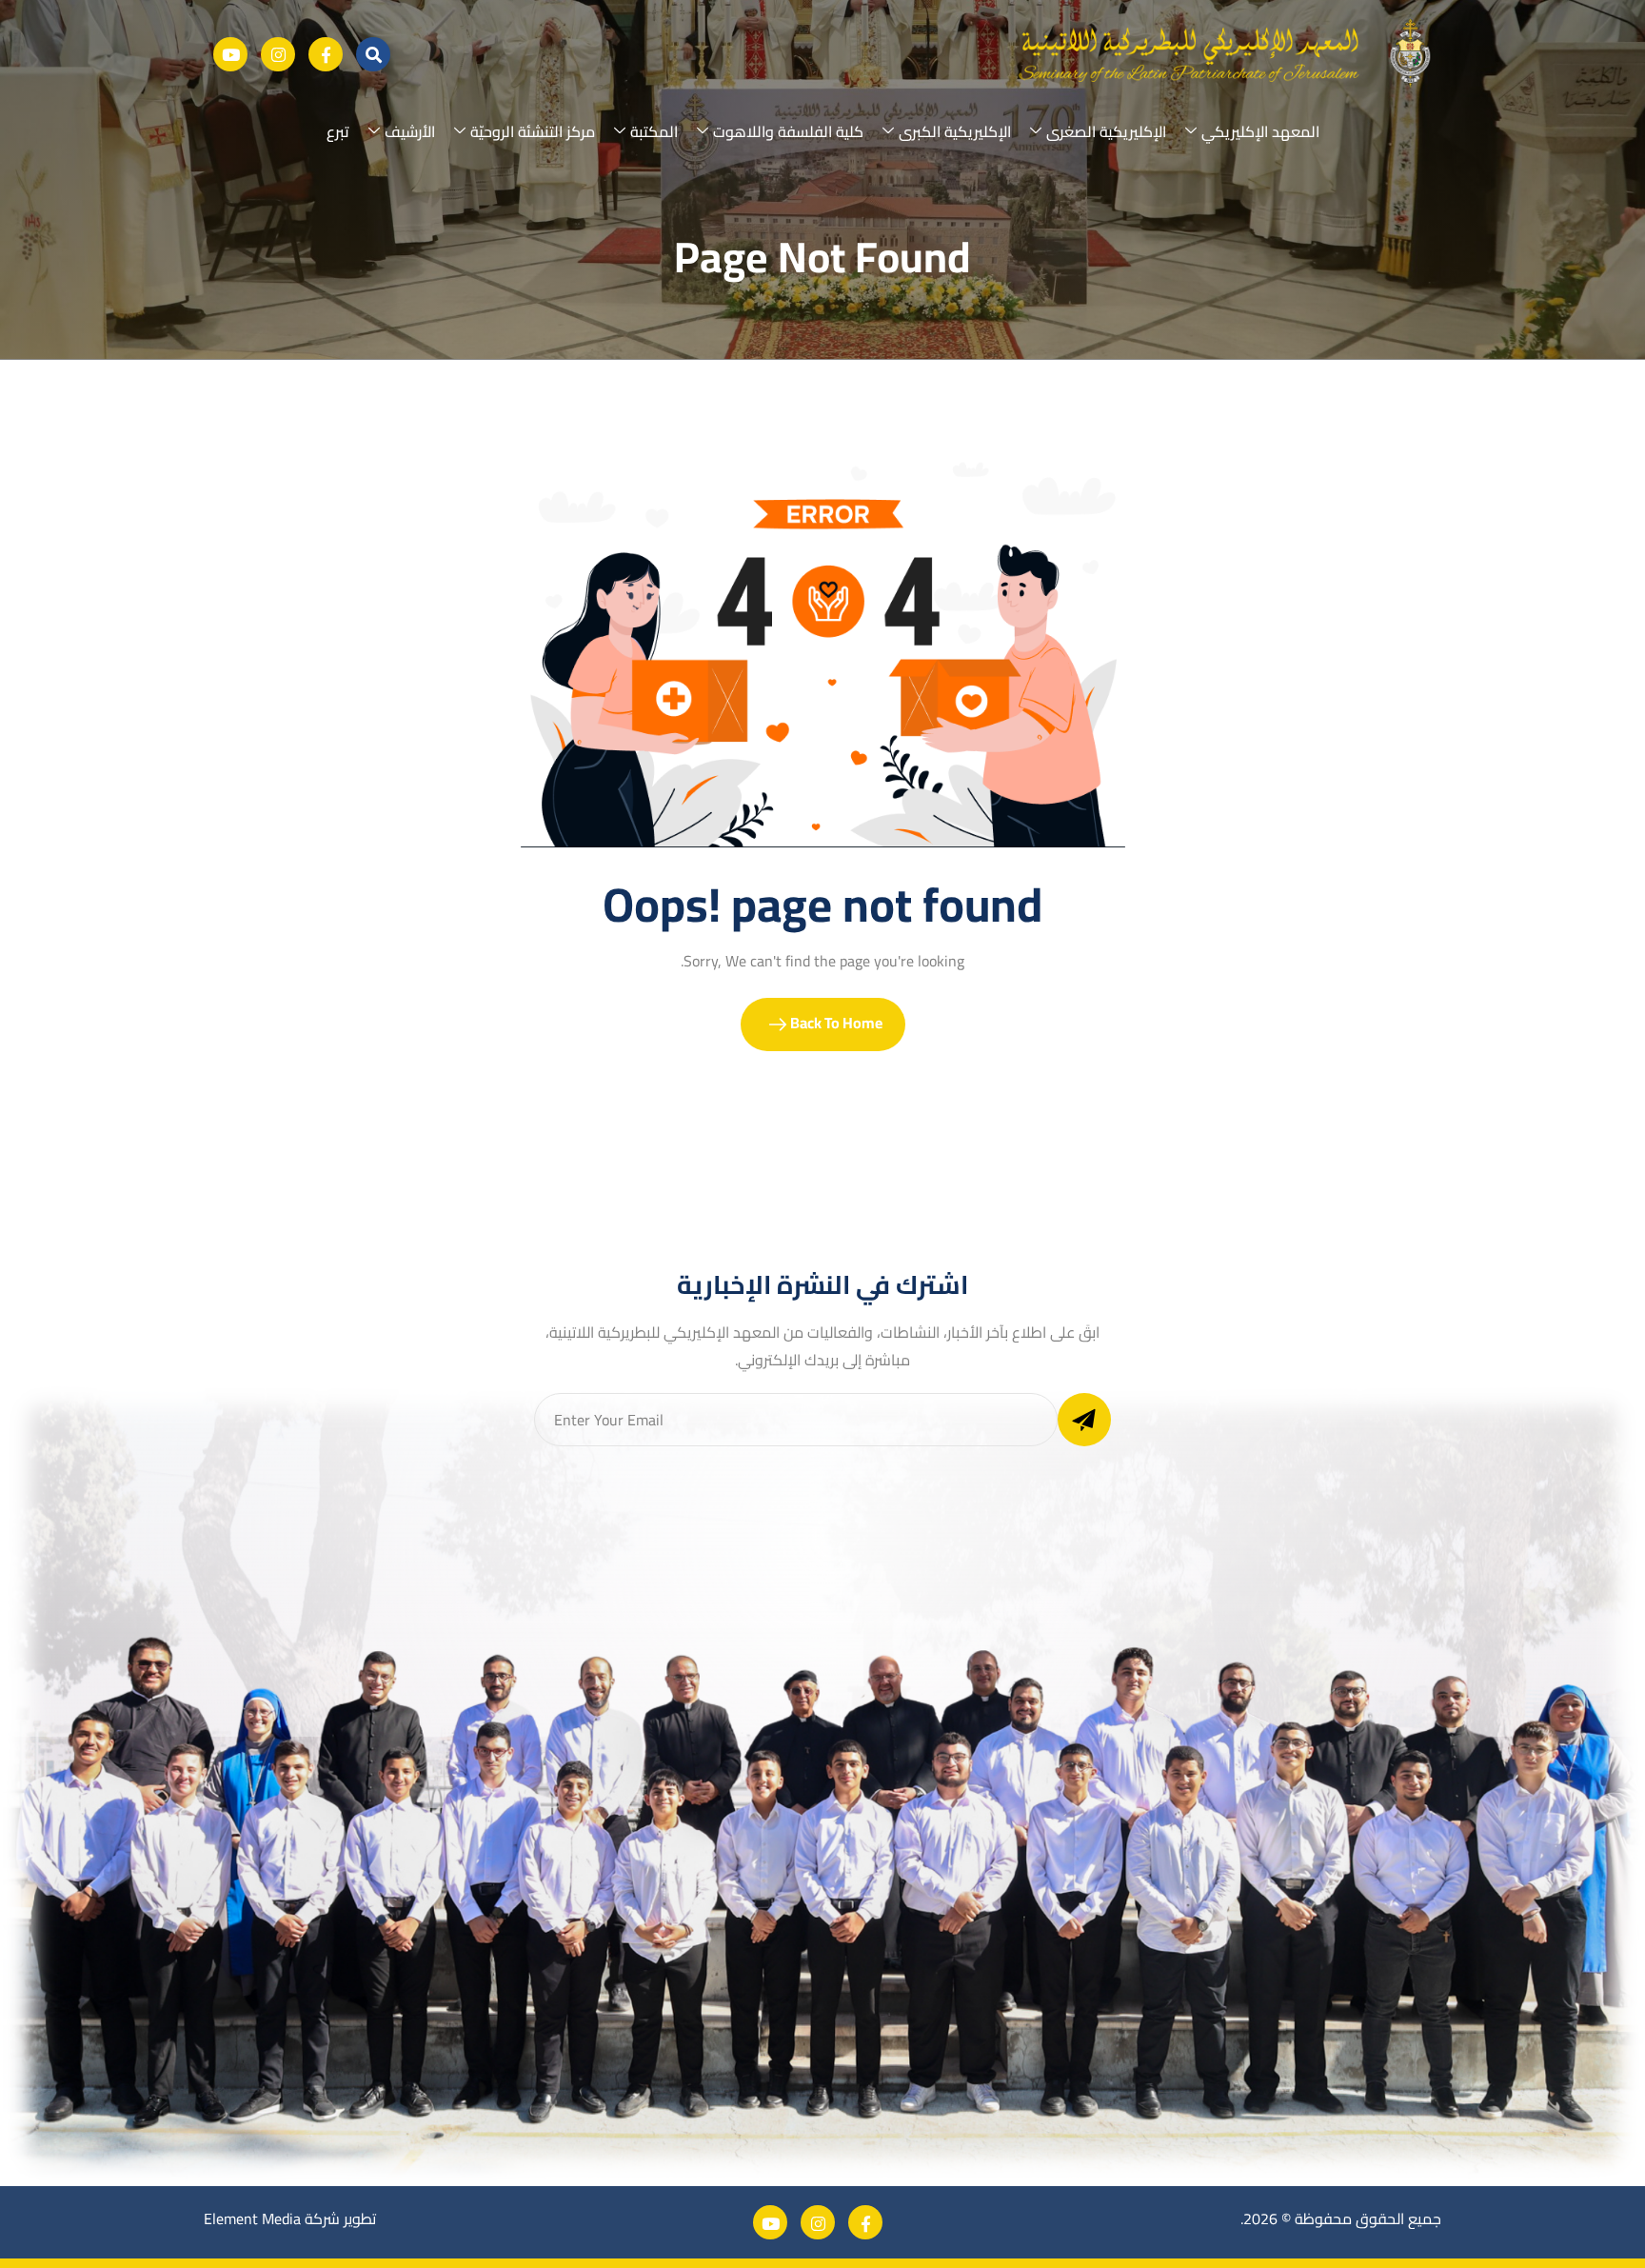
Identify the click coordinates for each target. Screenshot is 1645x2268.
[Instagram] (278, 54)
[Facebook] (326, 54)
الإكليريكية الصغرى (1106, 131)
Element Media (252, 2218)
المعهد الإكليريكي (1260, 131)
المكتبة (654, 131)
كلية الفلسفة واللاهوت (788, 131)
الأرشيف (410, 131)
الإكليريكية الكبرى (955, 131)
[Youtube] (230, 54)
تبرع (338, 131)
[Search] (373, 54)
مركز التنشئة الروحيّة (533, 131)
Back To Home (835, 1023)
